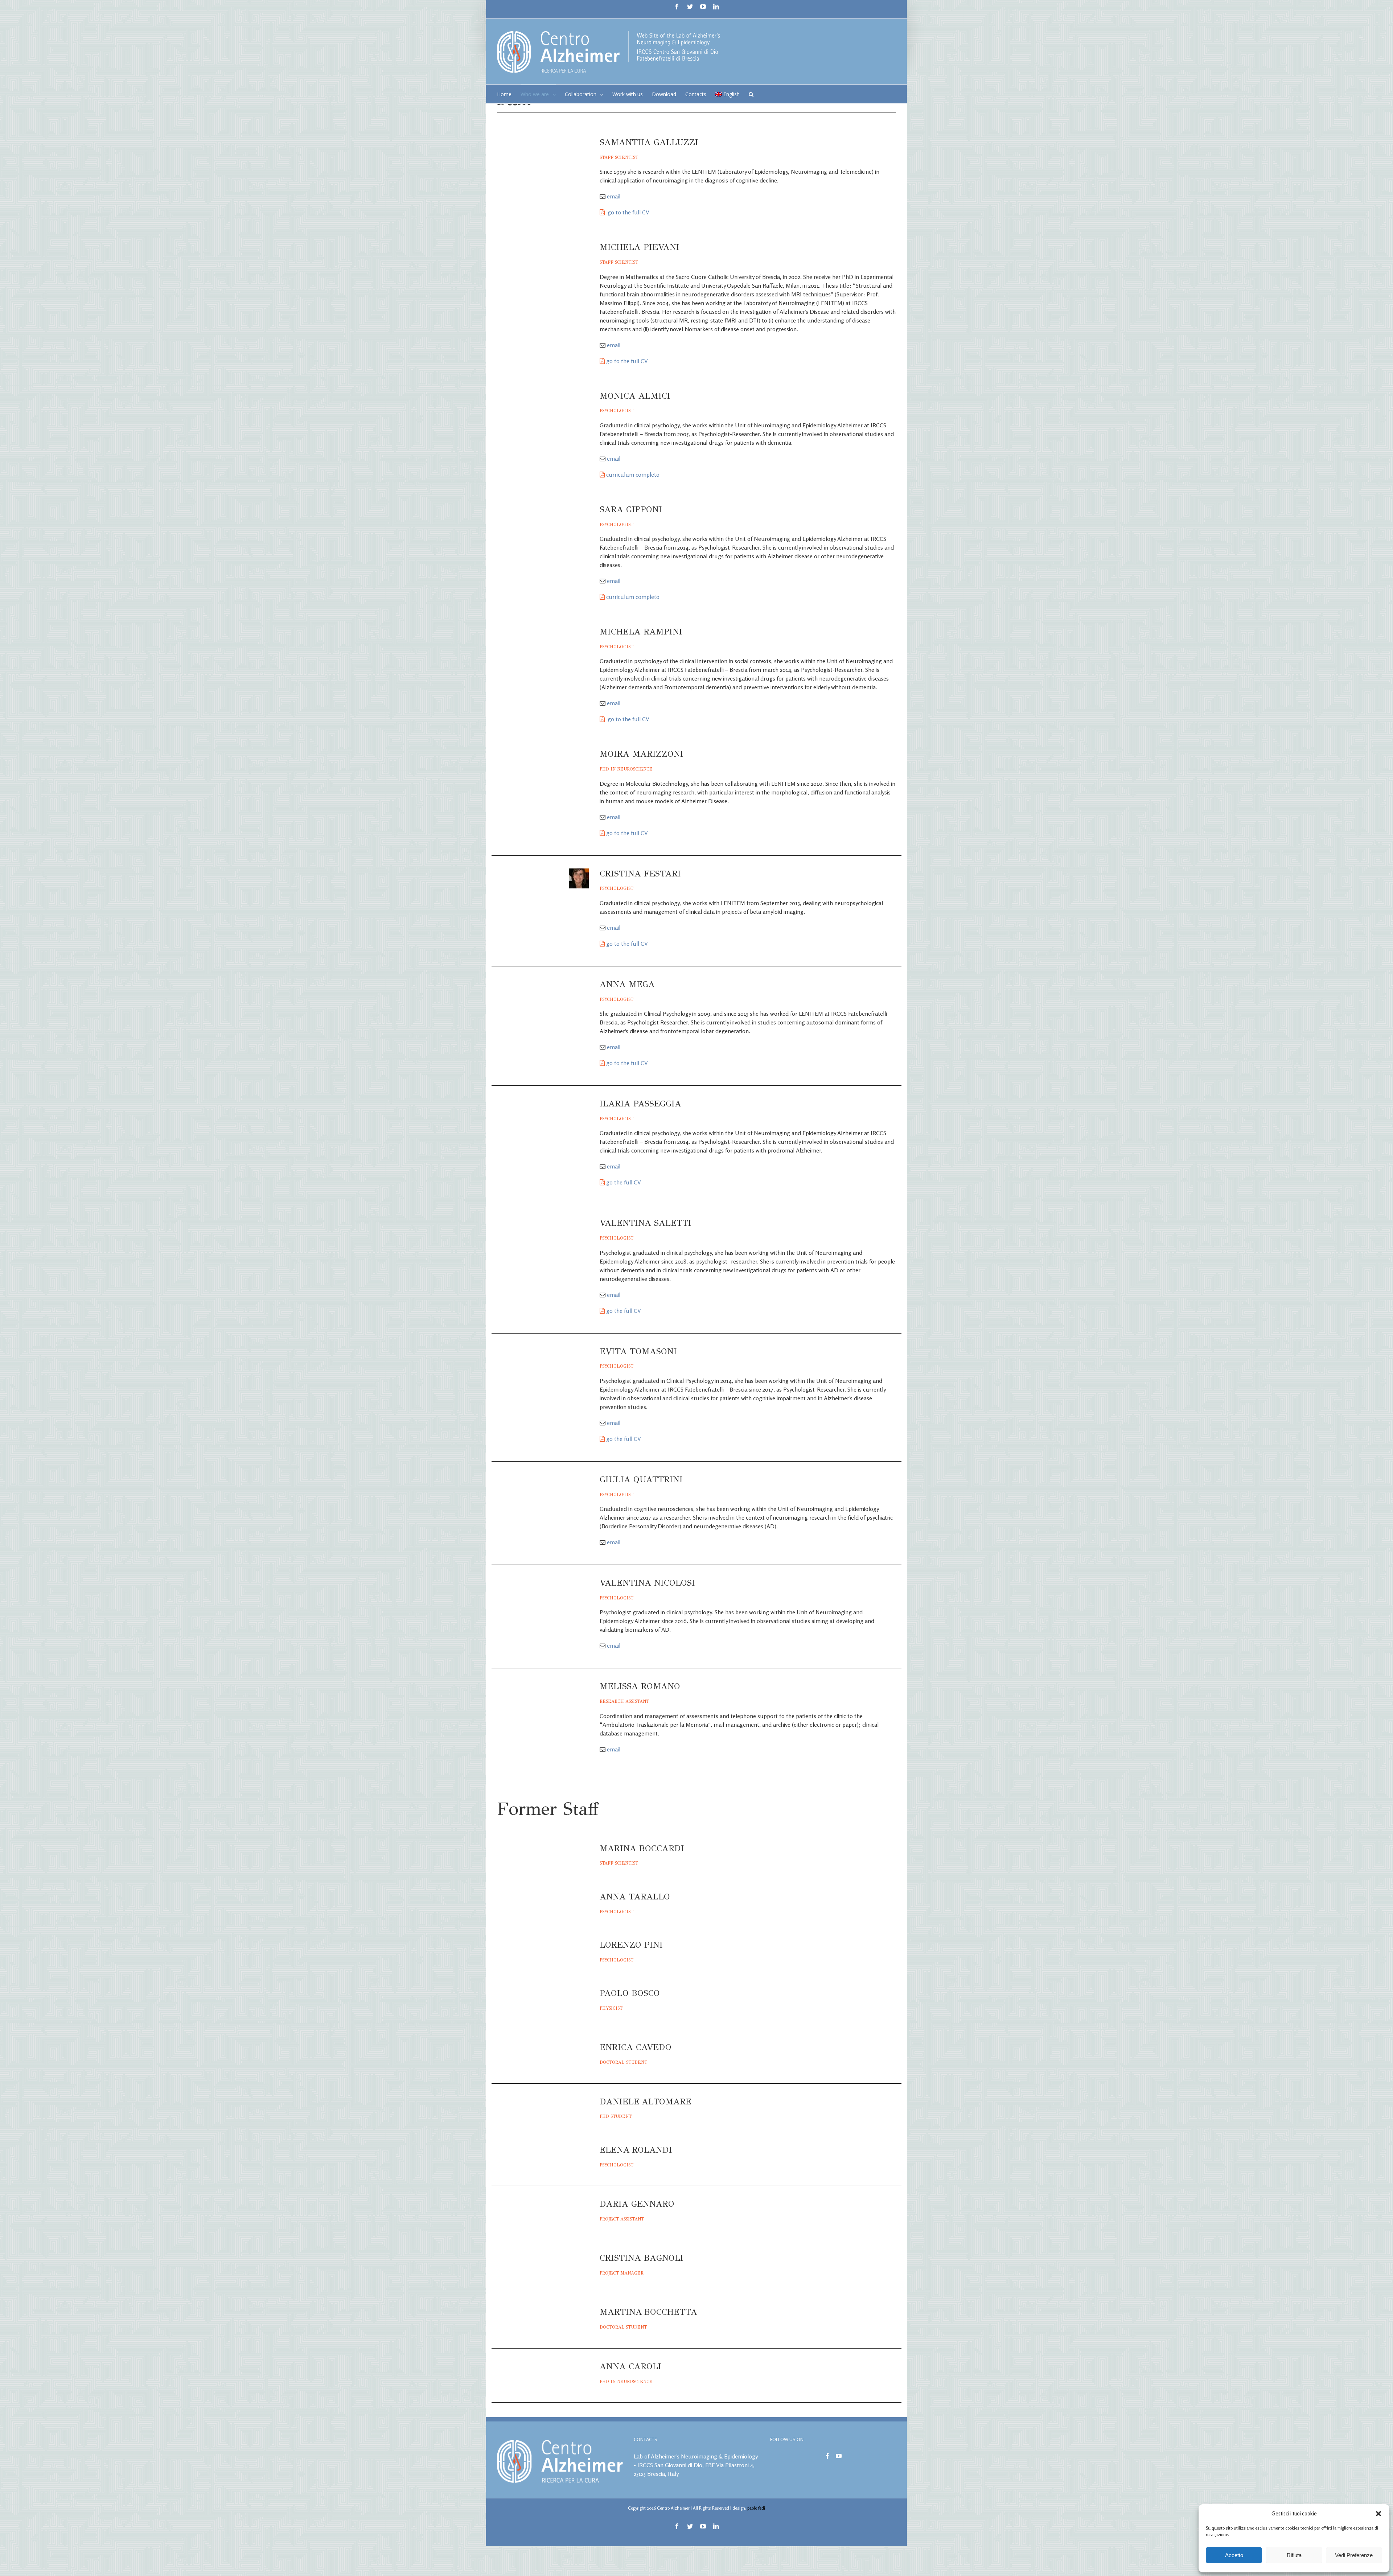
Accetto (1234, 2555)
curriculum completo (633, 474)
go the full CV (624, 1182)
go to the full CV (628, 212)
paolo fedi (756, 2508)
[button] (1378, 2514)
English (732, 94)
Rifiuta (1294, 2555)
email (614, 196)
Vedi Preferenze (1354, 2555)
